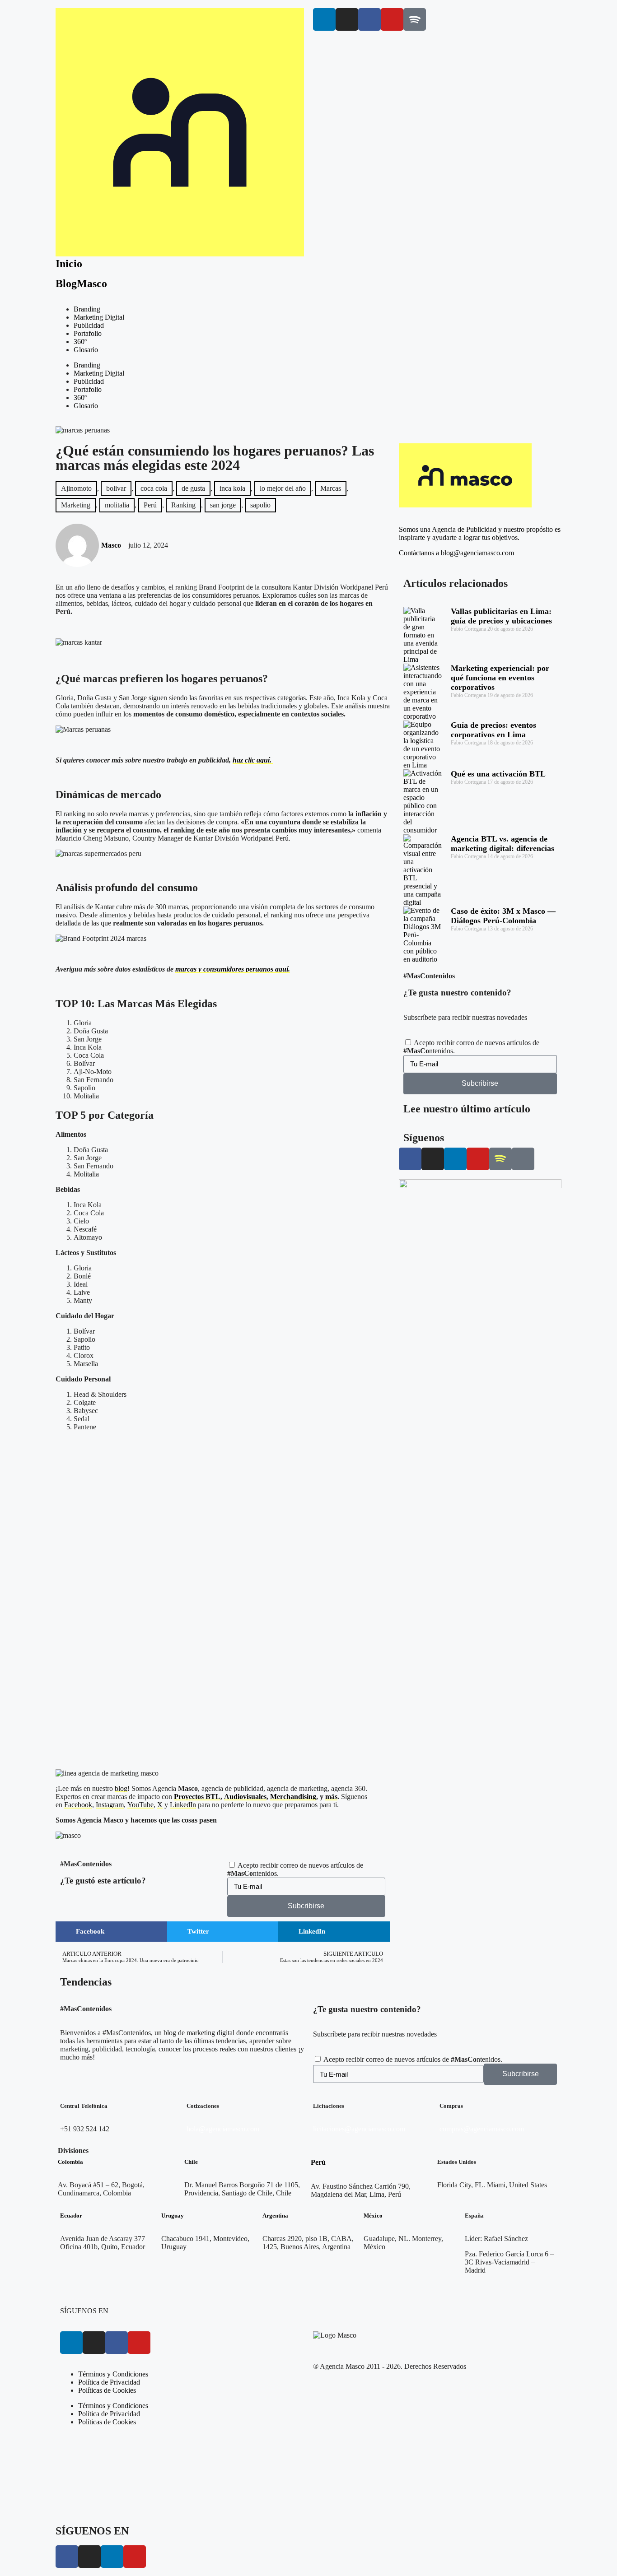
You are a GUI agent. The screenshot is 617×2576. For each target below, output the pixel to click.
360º (80, 342)
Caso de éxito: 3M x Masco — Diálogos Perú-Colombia (503, 916)
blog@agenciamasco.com (477, 553)
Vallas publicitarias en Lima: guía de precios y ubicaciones (501, 616)
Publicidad (89, 325)
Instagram (110, 1805)
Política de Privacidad (109, 2382)
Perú (318, 2162)
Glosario (86, 350)
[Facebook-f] (369, 19)
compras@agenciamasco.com (482, 2129)
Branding (87, 309)
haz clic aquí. (253, 760)
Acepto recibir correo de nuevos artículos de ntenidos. (413, 2059)
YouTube (140, 1805)
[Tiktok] (523, 1159)
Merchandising (293, 1797)
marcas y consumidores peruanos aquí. (233, 969)
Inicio (69, 264)
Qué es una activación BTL (498, 774)
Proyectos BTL (197, 1797)
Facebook (78, 1805)
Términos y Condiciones (113, 2374)
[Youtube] (392, 19)
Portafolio (88, 333)
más (331, 1797)
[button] (111, 1932)
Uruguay (173, 2216)
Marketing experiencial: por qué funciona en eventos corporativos (500, 678)
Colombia (70, 2162)
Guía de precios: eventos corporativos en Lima (493, 730)
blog (121, 1788)
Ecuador (71, 2216)
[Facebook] (117, 2343)
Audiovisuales (245, 1797)
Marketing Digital (99, 317)
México (373, 2216)
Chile (191, 2162)
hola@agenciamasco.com (223, 2129)
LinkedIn (183, 1805)
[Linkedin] (71, 2343)
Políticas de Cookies (107, 2390)
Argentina (275, 2216)
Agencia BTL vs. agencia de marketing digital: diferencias (502, 844)
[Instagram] (347, 19)
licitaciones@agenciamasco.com (359, 2129)
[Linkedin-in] (324, 19)
